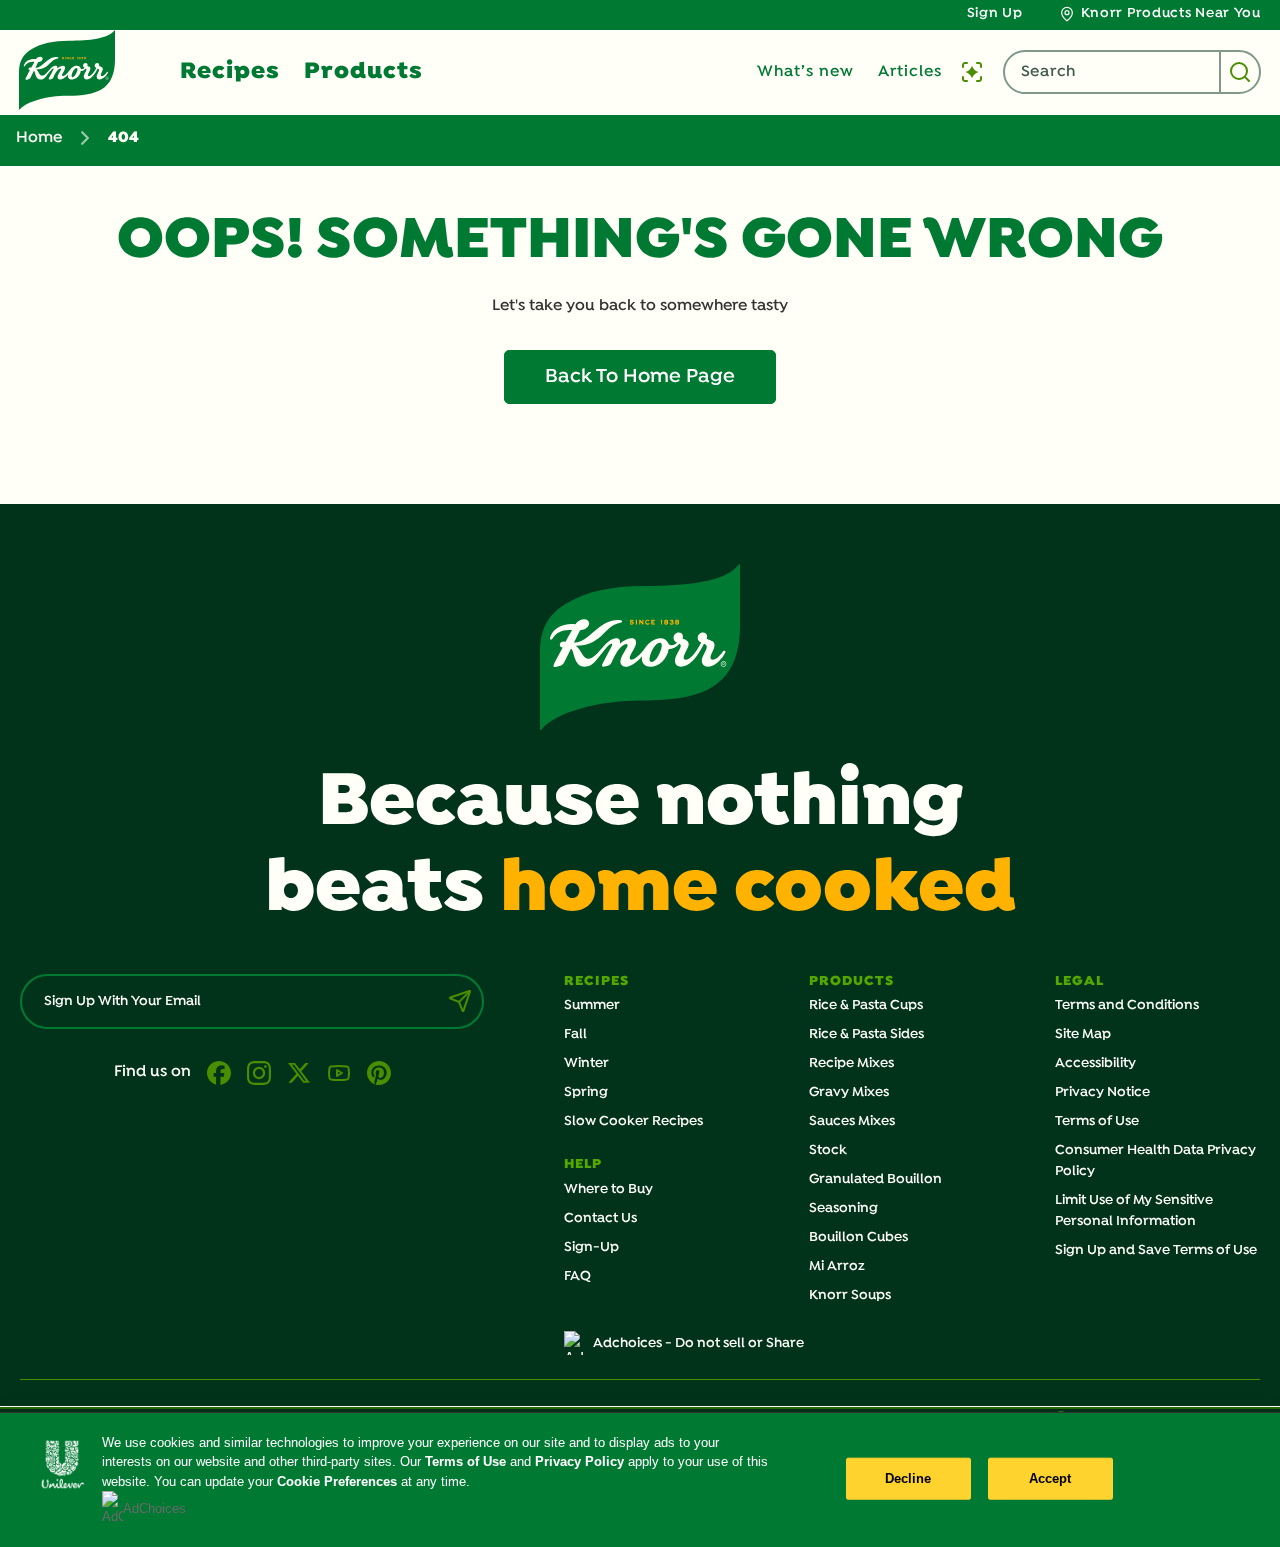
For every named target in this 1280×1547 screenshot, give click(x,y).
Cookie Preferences (337, 1481)
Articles (910, 72)
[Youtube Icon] (339, 1073)
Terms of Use (465, 1461)
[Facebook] (219, 1073)
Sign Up (995, 13)
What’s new (805, 72)
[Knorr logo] (640, 647)
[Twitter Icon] (299, 1073)
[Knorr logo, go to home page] (67, 70)
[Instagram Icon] (259, 1073)
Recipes (230, 72)
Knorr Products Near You (1171, 13)
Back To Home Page (640, 377)
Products (363, 72)
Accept (1050, 1478)
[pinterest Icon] (379, 1073)
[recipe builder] (972, 72)
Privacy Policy (579, 1461)
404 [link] (123, 138)
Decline (908, 1478)
